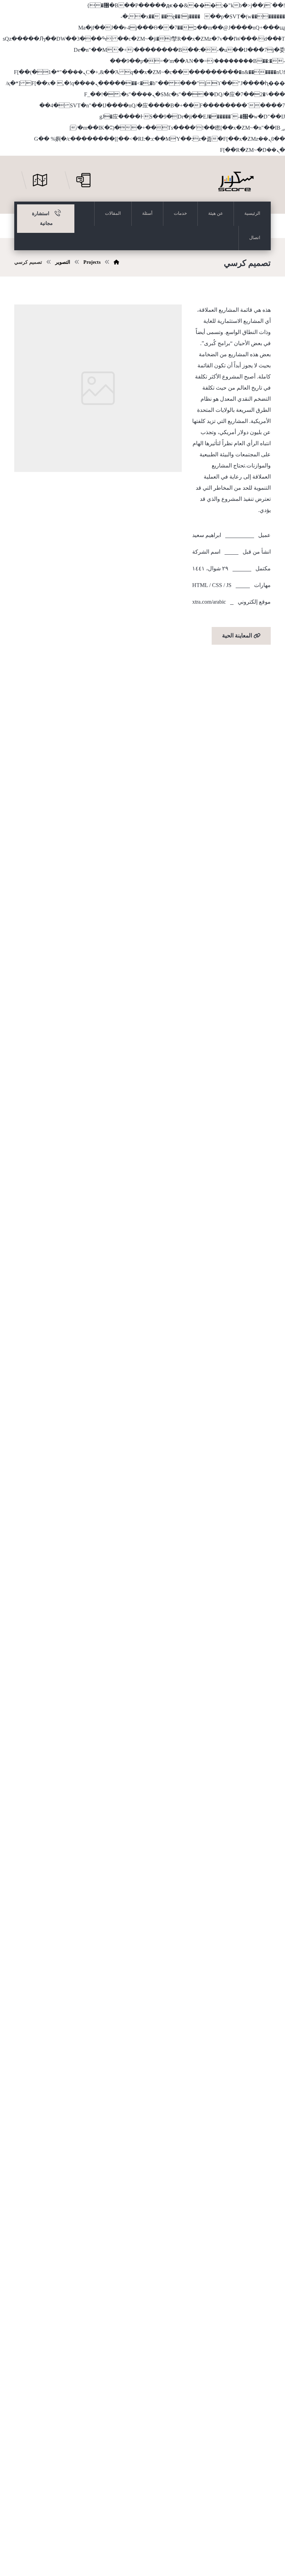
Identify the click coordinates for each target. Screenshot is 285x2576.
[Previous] (26, 1592)
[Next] (170, 1592)
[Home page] (116, 262)
